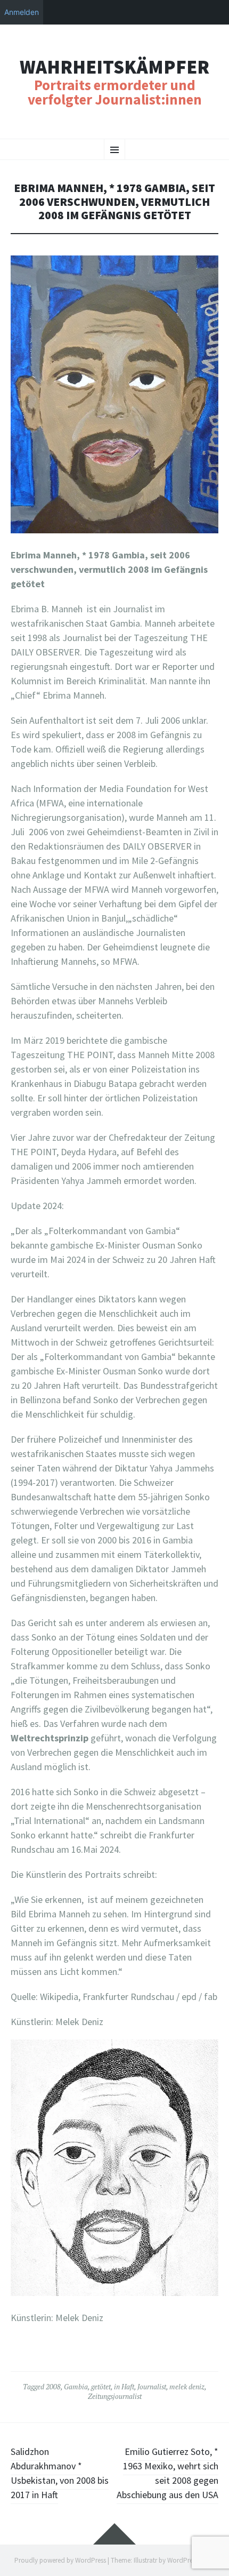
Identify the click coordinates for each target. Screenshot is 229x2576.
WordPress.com (190, 2560)
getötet (101, 2387)
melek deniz (187, 2387)
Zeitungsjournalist (115, 2396)
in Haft (124, 2387)
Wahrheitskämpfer (114, 67)
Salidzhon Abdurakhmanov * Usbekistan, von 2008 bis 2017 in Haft (60, 2473)
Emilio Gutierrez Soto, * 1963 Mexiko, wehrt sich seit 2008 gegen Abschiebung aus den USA (167, 2473)
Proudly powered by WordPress (60, 2560)
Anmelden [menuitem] (22, 12)
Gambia (76, 2387)
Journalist (152, 2387)
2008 (53, 2387)
